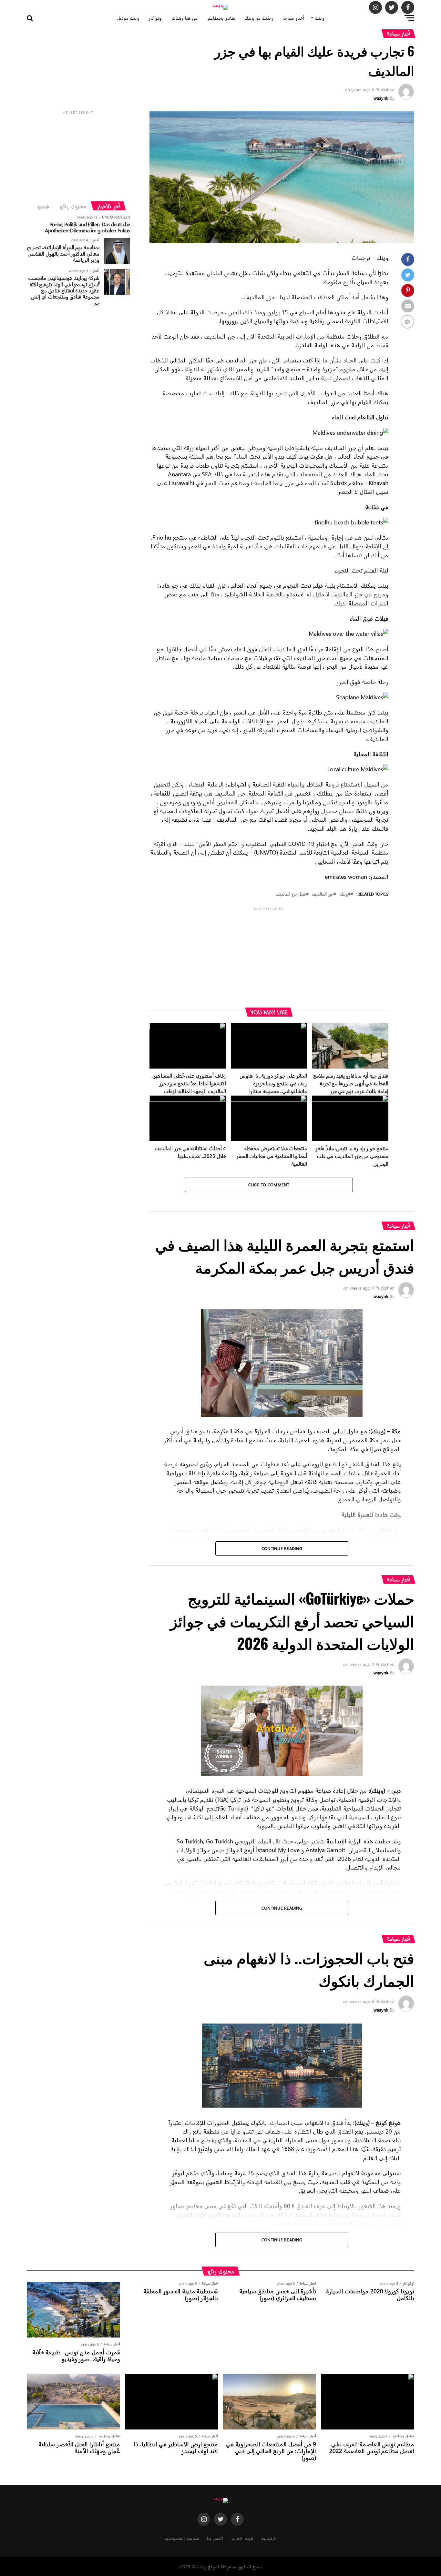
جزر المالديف (323, 894)
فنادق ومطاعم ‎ (221, 18)
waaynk (381, 98)
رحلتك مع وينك (259, 18)
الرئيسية (269, 2538)
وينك (320, 18)
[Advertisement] (269, 957)
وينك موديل (128, 18)
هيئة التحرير (242, 2538)
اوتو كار (156, 18)
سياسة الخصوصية (182, 2538)
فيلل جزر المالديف (291, 894)
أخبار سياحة (293, 18)
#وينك (345, 894)
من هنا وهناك (185, 18)
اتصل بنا (215, 2538)
